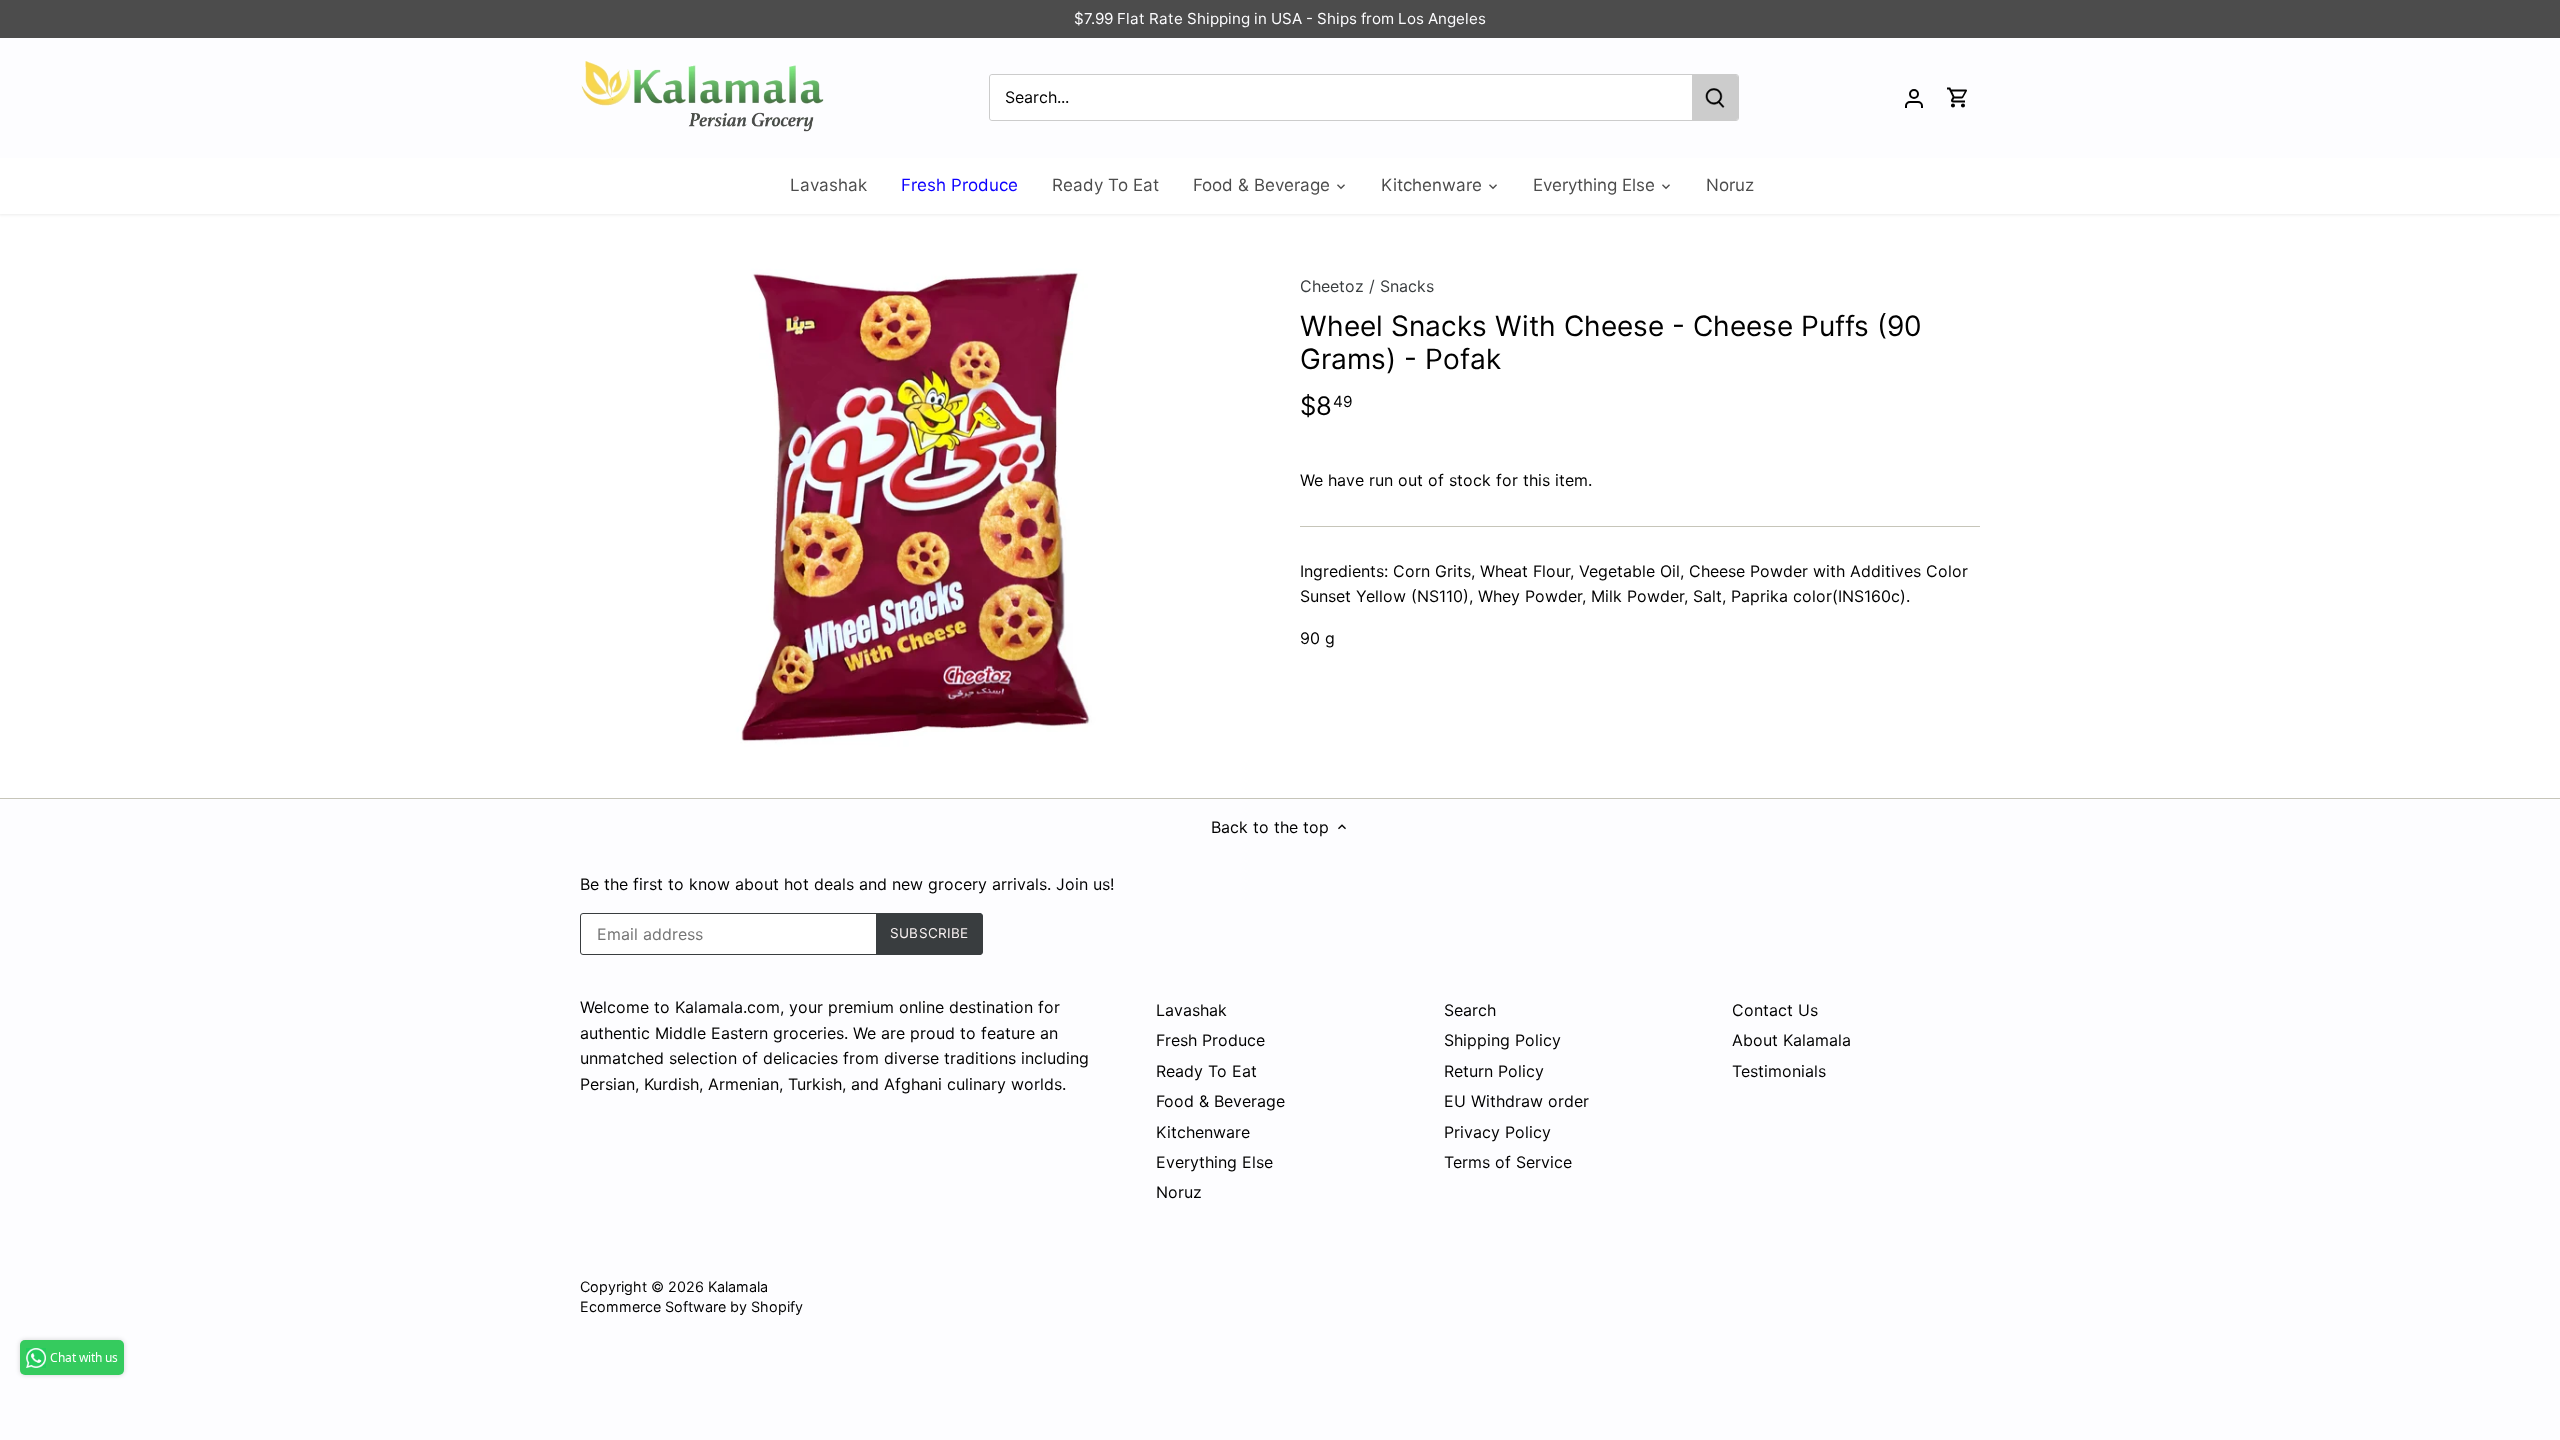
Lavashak (1191, 1010)
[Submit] (1715, 97)
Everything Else (1214, 1162)
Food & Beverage (1220, 1101)
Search (1470, 1010)
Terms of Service (1508, 1162)
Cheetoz (1332, 286)
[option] (916, 506)
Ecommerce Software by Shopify (691, 1306)
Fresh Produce (1210, 1040)
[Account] (1914, 97)
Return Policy (1494, 1071)
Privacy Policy (1497, 1132)
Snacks (1407, 286)
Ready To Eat (1206, 1071)
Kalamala (738, 1286)
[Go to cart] (1958, 97)
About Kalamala (1791, 1040)
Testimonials (1779, 1071)
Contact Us (1775, 1010)
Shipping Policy (1502, 1040)
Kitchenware (1203, 1132)
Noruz (1179, 1192)
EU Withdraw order (1516, 1101)
